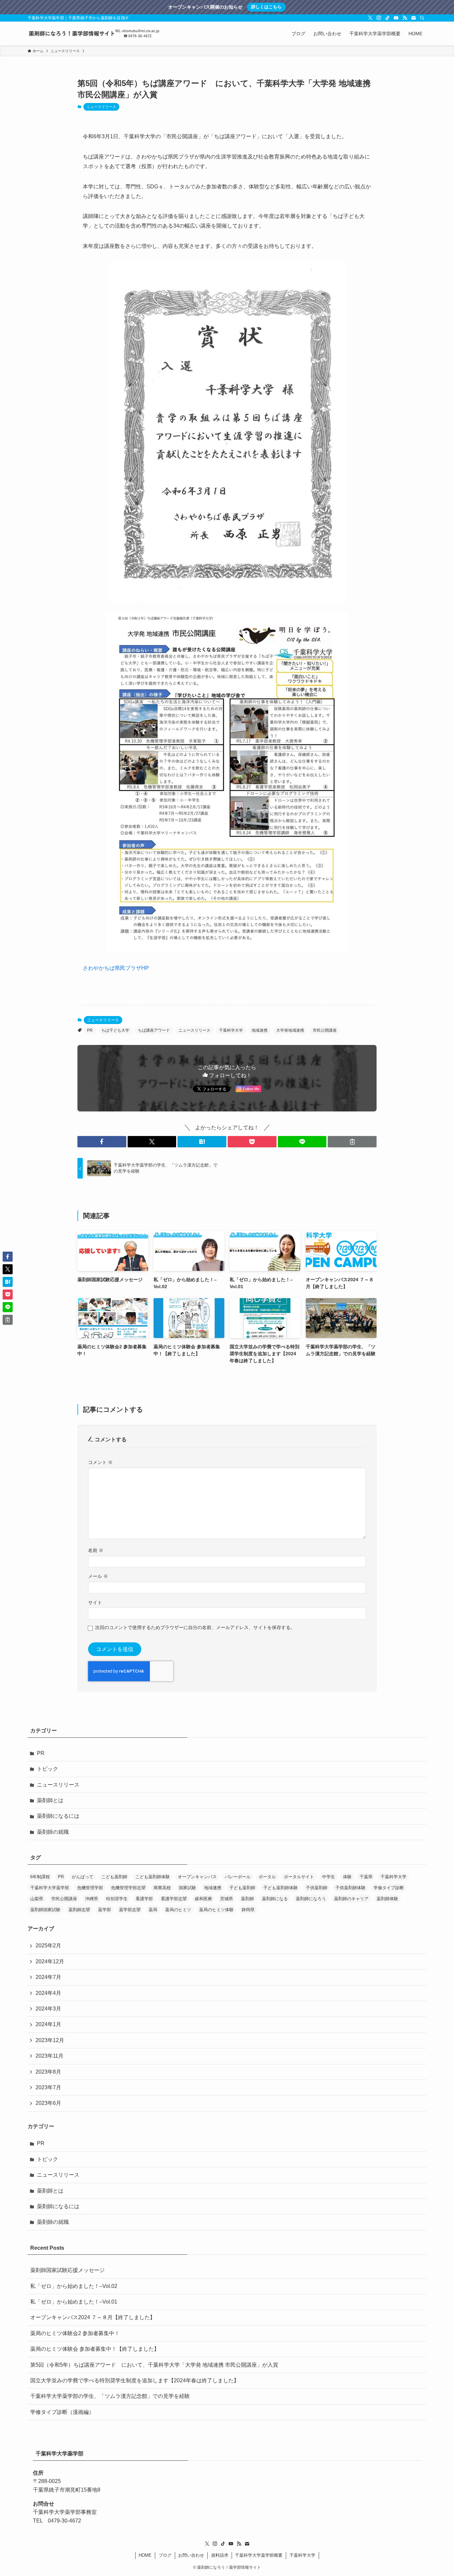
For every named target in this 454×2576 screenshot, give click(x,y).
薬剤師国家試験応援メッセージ (67, 2270)
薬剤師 (247, 1899)
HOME (145, 2555)
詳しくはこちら (266, 7)
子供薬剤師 (317, 1888)
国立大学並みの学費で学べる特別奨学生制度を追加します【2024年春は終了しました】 (135, 2380)
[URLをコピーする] (352, 1142)
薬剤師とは (50, 1800)
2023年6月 (48, 2103)
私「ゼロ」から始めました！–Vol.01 (74, 2302)
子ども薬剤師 (242, 1888)
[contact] (413, 18)
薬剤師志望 (79, 1910)
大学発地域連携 (290, 1030)
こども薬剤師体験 (153, 1877)
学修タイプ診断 (389, 1888)
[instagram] (379, 18)
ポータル (267, 1877)
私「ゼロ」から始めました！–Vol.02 (74, 2286)
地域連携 (260, 1030)
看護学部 (144, 1899)
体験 (347, 1877)
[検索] (422, 18)
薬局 (153, 1910)
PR (90, 1030)
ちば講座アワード (154, 1030)
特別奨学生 (117, 1899)
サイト (95, 1602)
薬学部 (105, 1910)
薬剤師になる (275, 1899)
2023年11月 (50, 2056)
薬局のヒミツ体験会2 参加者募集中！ (75, 2333)
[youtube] (396, 18)
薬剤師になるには (58, 1816)
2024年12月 (50, 1961)
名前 (96, 1550)
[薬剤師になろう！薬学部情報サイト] (94, 34)
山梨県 (37, 1899)
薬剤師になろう (311, 1899)
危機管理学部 (90, 1888)
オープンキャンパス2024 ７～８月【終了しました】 (93, 2317)
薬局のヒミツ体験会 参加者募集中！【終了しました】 (95, 2349)
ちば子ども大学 (115, 1030)
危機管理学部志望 (128, 1888)
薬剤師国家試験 (45, 1910)
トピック (48, 1769)
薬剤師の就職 (53, 1832)
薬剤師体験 (387, 1899)
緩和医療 (203, 1899)
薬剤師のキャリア (351, 1899)
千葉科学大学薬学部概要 (259, 2555)
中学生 (329, 1877)
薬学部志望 (130, 1910)
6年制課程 (40, 1877)
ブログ (165, 2555)
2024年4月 (48, 1993)
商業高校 (162, 1888)
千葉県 (366, 1877)
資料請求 (220, 2555)
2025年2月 (48, 1946)
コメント (100, 1462)
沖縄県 (92, 1899)
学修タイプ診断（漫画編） (62, 2412)
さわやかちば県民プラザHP (116, 968)
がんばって (83, 1877)
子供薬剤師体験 (350, 1888)
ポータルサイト (299, 1877)
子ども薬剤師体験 (281, 1888)
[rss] (405, 18)
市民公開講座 (325, 1030)
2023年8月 (48, 2072)
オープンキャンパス (197, 1877)
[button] (102, 1142)
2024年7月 (48, 1977)
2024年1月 (48, 2024)
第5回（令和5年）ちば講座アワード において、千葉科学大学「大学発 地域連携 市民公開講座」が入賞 (154, 2365)
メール (98, 1576)
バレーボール (238, 1877)
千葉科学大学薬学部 (50, 1888)
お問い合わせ (191, 2555)
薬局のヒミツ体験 (216, 1910)
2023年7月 (48, 2087)
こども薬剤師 (114, 1877)
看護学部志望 (174, 1899)
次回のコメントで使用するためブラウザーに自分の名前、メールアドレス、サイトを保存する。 (195, 1627)
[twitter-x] (370, 18)
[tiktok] (388, 18)
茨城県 (227, 1899)
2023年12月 (50, 2040)
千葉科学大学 (231, 1030)
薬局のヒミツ (178, 1910)
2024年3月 (48, 2009)
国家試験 (187, 1888)
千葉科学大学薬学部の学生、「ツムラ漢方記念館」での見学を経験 (110, 2396)
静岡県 (248, 1910)
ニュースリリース (101, 107)
